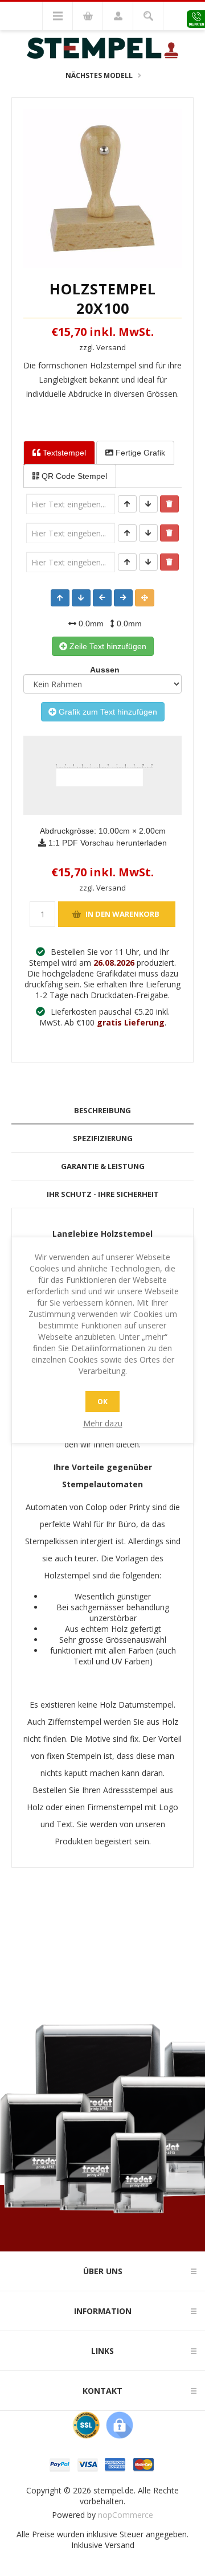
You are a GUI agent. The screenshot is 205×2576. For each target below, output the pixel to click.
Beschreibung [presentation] (102, 1110)
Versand (120, 2545)
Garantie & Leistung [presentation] (103, 1166)
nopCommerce (126, 2515)
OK (102, 1402)
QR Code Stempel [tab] (73, 476)
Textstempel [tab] (63, 453)
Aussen (102, 670)
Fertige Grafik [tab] (139, 453)
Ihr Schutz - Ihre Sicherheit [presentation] (103, 1194)
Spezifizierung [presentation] (103, 1138)
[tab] (102, 1111)
